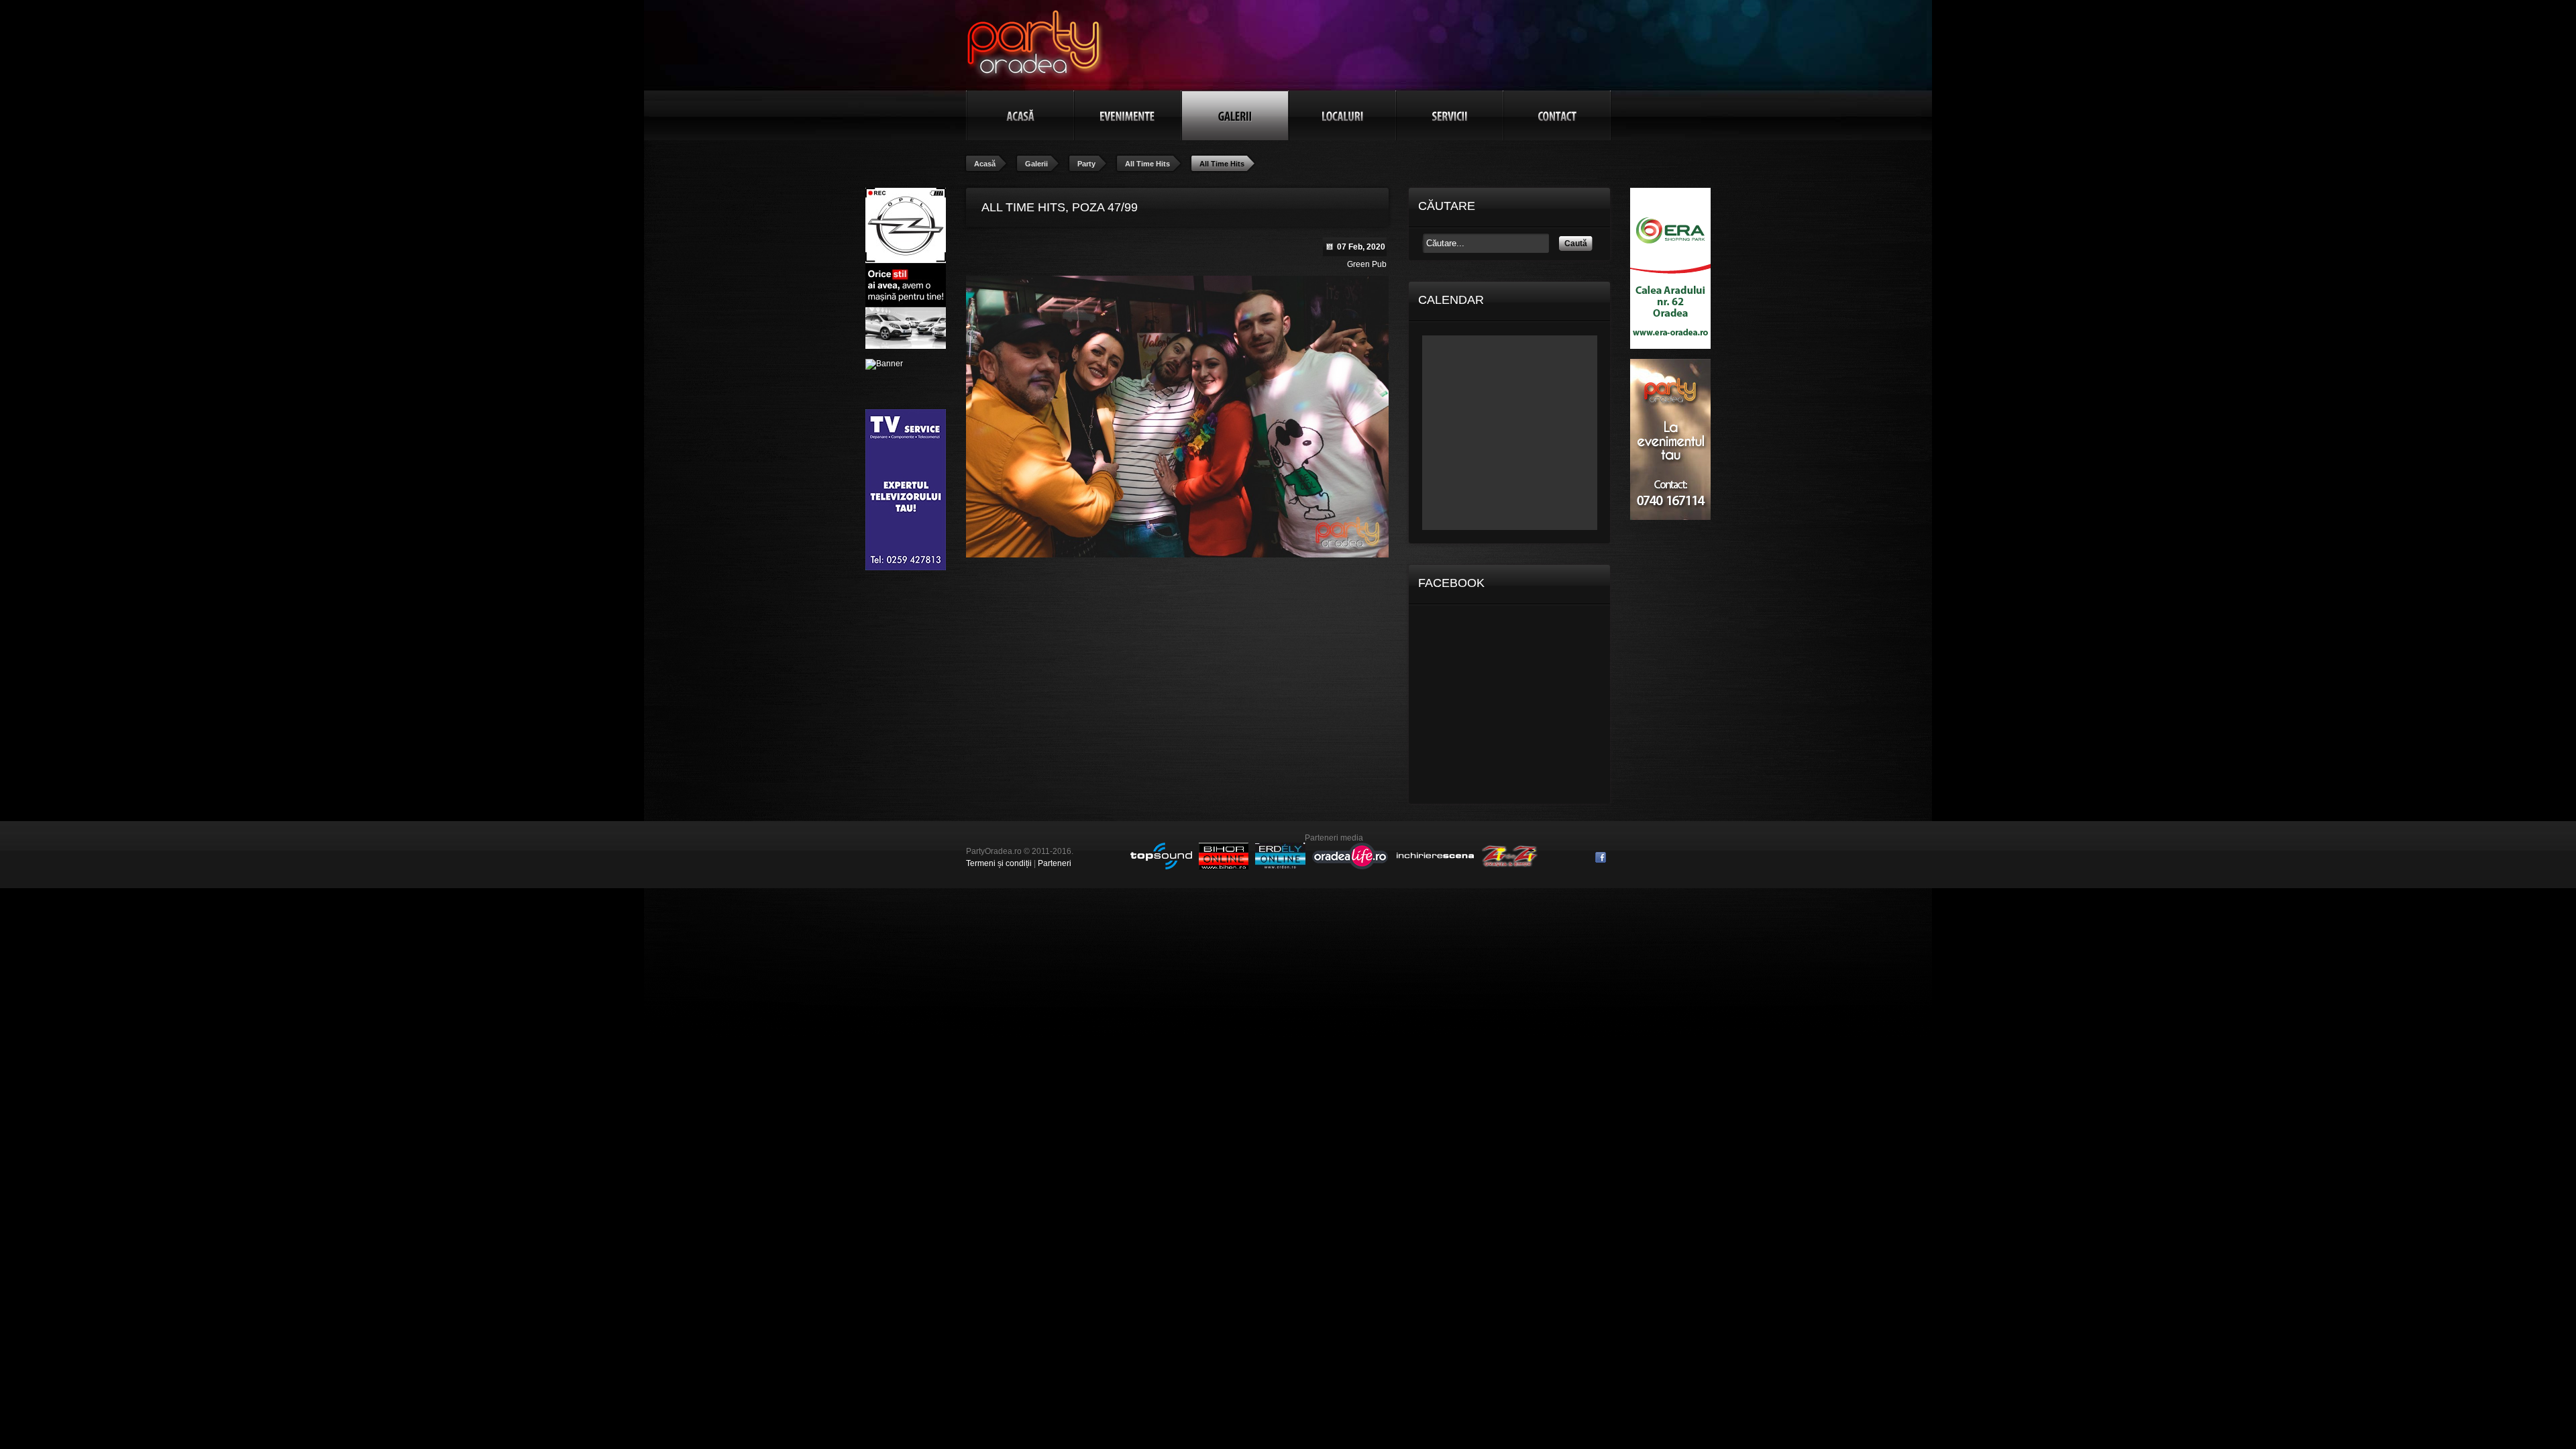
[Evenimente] (1128, 115)
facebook (1601, 857)
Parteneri (1055, 863)
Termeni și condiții (999, 863)
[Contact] (1557, 115)
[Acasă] (1020, 115)
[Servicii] (1450, 115)
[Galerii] (1235, 115)
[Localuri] (1342, 115)
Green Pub (1367, 264)
